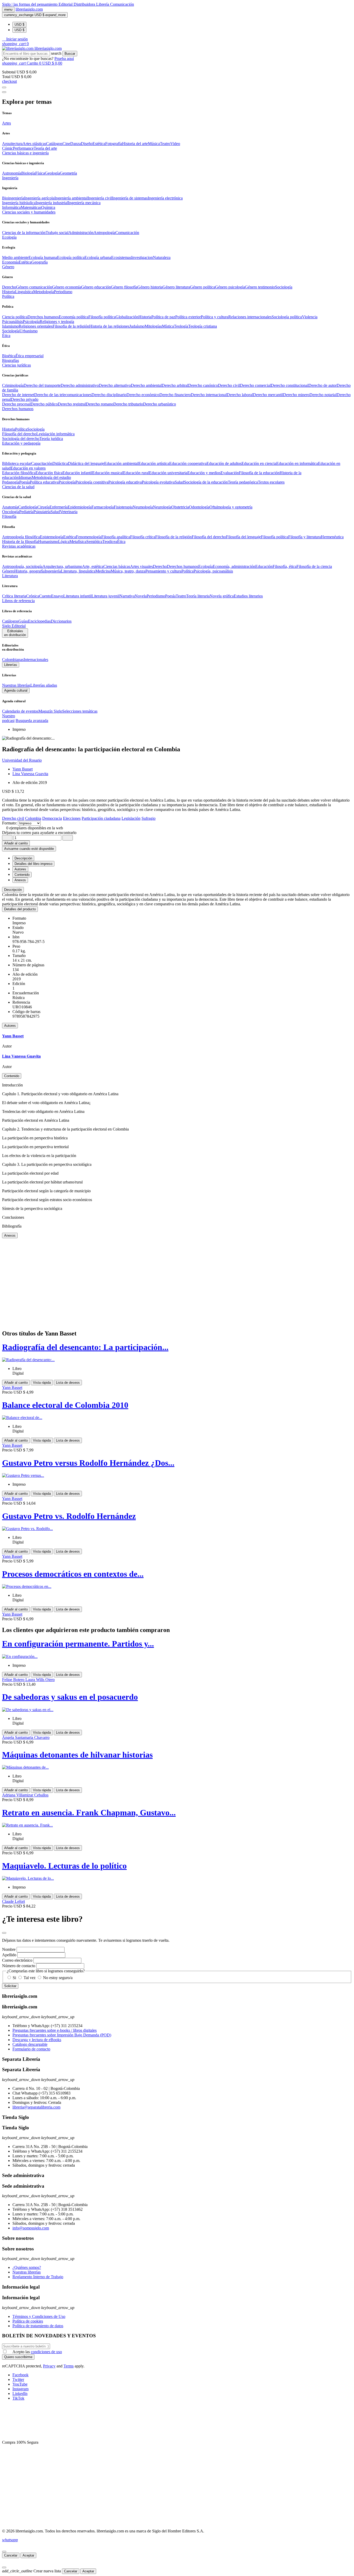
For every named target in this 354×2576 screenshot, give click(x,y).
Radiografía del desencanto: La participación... (85, 1347)
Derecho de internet (18, 395)
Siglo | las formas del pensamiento (30, 4)
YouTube (20, 2384)
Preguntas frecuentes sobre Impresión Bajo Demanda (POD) (62, 2035)
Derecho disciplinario (109, 395)
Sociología (284, 287)
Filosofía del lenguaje (243, 537)
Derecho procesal (16, 404)
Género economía (67, 287)
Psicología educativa (125, 482)
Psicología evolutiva (158, 482)
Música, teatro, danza (128, 571)
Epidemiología (80, 507)
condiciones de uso (46, 2352)
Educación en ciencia (259, 463)
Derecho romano (100, 404)
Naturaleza (162, 257)
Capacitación (42, 463)
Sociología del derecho (21, 439)
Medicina (103, 571)
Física (40, 173)
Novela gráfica (222, 596)
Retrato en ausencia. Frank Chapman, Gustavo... (89, 1813)
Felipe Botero (14, 1680)
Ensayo (57, 596)
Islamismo (10, 326)
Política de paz (163, 317)
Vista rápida (42, 1383)
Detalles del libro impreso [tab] (33, 864)
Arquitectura (12, 144)
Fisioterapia (123, 507)
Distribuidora (85, 4)
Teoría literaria (198, 596)
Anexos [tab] (20, 880)
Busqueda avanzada (32, 721)
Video (175, 144)
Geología (52, 173)
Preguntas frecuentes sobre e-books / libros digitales (55, 2030)
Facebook (20, 2375)
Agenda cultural (16, 690)
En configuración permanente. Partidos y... (78, 1644)
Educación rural (136, 473)
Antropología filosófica (21, 537)
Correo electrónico (17, 1960)
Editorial (66, 4)
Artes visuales (141, 566)
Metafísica (78, 542)
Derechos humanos (43, 317)
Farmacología (103, 507)
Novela (141, 596)
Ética (121, 542)
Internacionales (36, 660)
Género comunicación (34, 287)
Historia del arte (135, 144)
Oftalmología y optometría (231, 507)
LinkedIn (20, 2394)
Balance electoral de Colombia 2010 (65, 1405)
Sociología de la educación (206, 482)
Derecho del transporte (42, 385)
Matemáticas (31, 207)
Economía (10, 262)
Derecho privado (25, 399)
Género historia (150, 287)
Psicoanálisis (12, 322)
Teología (181, 326)
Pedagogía (11, 482)
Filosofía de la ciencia (314, 566)
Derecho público (44, 404)
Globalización (127, 317)
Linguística (24, 292)
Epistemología (52, 537)
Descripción (13, 890)
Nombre (9, 1949)
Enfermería (59, 507)
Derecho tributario (128, 404)
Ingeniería (53, 571)
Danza (76, 144)
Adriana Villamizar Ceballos (25, 1795)
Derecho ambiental (146, 385)
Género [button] (8, 267)
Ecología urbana (98, 257)
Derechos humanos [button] (18, 409)
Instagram (20, 2389)
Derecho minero (296, 395)
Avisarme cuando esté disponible (29, 849)
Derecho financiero (175, 395)
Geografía (40, 262)
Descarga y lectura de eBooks (37, 2040)
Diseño (87, 144)
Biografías (10, 360)
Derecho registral (72, 404)
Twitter (18, 2379)
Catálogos (54, 144)
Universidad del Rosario (22, 760)
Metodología (44, 292)
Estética (99, 144)
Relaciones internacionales (250, 317)
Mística (168, 326)
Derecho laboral (240, 395)
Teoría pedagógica (243, 482)
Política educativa (44, 482)
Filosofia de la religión (71, 326)
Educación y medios (204, 473)
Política (21, 429)
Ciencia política (15, 317)
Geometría (68, 173)
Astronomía (12, 173)
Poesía (24, 482)
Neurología (162, 507)
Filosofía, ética (285, 566)
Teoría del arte (45, 148)
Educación (264, 566)
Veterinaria (69, 512)
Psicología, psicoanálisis (213, 571)
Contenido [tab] (22, 875)
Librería (103, 4)
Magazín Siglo (50, 711)
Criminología (13, 385)
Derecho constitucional (290, 385)
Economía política (74, 317)
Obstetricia (180, 507)
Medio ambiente (15, 257)
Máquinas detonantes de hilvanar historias (77, 1755)
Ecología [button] (9, 237)
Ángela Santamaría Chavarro (26, 1737)
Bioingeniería (13, 198)
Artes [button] (6, 123)
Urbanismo (29, 331)
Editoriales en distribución (15, 633)
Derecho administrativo (80, 385)
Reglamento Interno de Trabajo (38, 2277)
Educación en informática (297, 463)
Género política (203, 287)
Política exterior (188, 317)
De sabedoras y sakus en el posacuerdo (70, 1697)
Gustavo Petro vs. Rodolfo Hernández (69, 1516)
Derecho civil (229, 385)
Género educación (96, 287)
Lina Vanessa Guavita (30, 774)
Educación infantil (77, 473)
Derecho (9, 287)
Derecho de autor (323, 385)
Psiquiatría (42, 512)
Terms (69, 2366)
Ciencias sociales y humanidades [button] (29, 212)
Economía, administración (234, 566)
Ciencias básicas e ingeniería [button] (25, 153)
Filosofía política (102, 317)
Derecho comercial (255, 385)
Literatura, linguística (78, 571)
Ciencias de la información (24, 233)
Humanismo (48, 542)
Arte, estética (93, 566)
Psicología (31, 322)
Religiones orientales (36, 326)
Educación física (49, 473)
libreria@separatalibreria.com (36, 2107)
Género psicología (230, 287)
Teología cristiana (203, 326)
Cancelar (11, 2555)
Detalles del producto (20, 909)
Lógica (64, 542)
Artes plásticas (34, 144)
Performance (23, 148)
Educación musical (108, 473)
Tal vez (30, 1978)
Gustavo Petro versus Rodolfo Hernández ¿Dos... (88, 1463)
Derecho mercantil (268, 395)
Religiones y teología (57, 322)
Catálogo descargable (30, 2044)
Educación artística (154, 463)
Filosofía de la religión (174, 537)
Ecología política (71, 257)
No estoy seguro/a (58, 1978)
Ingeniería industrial (52, 203)
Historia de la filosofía (20, 542)
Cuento (45, 596)
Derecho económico (143, 395)
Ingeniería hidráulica (19, 203)
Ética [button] (6, 336)
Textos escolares (271, 482)
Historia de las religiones (109, 326)
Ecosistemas (121, 257)
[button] (15, 39)
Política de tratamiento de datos (38, 2326)
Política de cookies (28, 2321)
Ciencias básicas (117, 566)
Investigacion (142, 257)
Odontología (199, 507)
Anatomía (10, 507)
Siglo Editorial (14, 626)
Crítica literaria (14, 596)
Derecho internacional (209, 395)
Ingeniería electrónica (165, 198)
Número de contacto (19, 1966)
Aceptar (28, 2555)
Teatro (165, 144)
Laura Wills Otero (40, 1680)
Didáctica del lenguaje (86, 463)
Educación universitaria (168, 473)
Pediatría (26, 512)
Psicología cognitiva (92, 482)
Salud (179, 482)
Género (8, 571)
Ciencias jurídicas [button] (16, 365)
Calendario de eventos (20, 711)
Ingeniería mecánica (84, 203)
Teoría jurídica (51, 439)
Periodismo (63, 292)
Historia (9, 292)
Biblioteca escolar (17, 463)
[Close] (4, 92)
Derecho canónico (203, 385)
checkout (9, 81)
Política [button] (8, 296)
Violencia (310, 317)
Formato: (10, 823)
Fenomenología (89, 537)
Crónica (33, 596)
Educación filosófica (19, 473)
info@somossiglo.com (31, 2228)
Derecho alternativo (115, 385)
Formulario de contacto (31, 2049)
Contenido (12, 1076)
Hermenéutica (332, 537)
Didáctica (60, 463)
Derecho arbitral (175, 385)
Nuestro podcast (9, 718)
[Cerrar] (4, 2552)
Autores (10, 1026)
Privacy (49, 2366)
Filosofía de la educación (259, 473)
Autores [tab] (20, 869)
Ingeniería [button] (10, 178)
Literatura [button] (10, 576)
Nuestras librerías (16, 685)
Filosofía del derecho (19, 434)
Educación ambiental (121, 463)
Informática (11, 207)
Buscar (70, 54)
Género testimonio (260, 287)
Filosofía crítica (143, 537)
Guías (23, 621)
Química (48, 207)
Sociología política (287, 317)
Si (14, 1978)
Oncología (11, 512)
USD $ (19, 25)
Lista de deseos (68, 1383)
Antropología (104, 233)
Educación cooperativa (188, 463)
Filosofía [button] (9, 516)
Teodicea (110, 542)
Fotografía (114, 144)
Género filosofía (124, 287)
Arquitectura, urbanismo (62, 566)
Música (154, 144)
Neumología (143, 507)
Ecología (206, 566)
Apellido (9, 1955)
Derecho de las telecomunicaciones (63, 395)
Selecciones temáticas (80, 711)
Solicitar (10, 1986)
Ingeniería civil (100, 198)
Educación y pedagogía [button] (21, 443)
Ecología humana (43, 257)
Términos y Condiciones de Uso (39, 2316)
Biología (28, 173)
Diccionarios (61, 621)
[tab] (177, 890)
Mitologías (153, 326)
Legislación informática (55, 434)
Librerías (11, 665)
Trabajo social (57, 233)
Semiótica (94, 542)
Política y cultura (215, 317)
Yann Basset (23, 769)
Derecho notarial (323, 395)
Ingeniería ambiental (71, 198)
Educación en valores (28, 468)
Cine (66, 144)
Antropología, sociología (22, 566)
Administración (81, 233)
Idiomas (25, 477)
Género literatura (176, 287)
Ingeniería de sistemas (130, 198)
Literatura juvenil (105, 596)
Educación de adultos (224, 463)
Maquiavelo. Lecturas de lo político (64, 1866)
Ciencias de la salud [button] (18, 487)
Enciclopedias (39, 621)
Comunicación (122, 4)
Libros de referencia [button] (18, 601)
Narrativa (127, 596)
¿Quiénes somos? (27, 2267)
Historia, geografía (29, 571)
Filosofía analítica (116, 537)
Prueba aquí (64, 58)
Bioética (9, 356)
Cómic (8, 148)
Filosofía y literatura (305, 537)
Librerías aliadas (44, 685)
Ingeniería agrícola (39, 198)
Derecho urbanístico (160, 404)
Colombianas (13, 660)
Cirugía (43, 507)
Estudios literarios (248, 596)
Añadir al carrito (16, 843)
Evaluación (230, 473)
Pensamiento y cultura (163, 571)
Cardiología (28, 507)
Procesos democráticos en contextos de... (73, 1574)
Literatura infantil (77, 596)
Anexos (10, 1235)
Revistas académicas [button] (19, 546)
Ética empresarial (30, 356)
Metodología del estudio (51, 477)
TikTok (18, 2398)
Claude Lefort (13, 1901)
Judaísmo (137, 326)
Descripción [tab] (23, 858)
